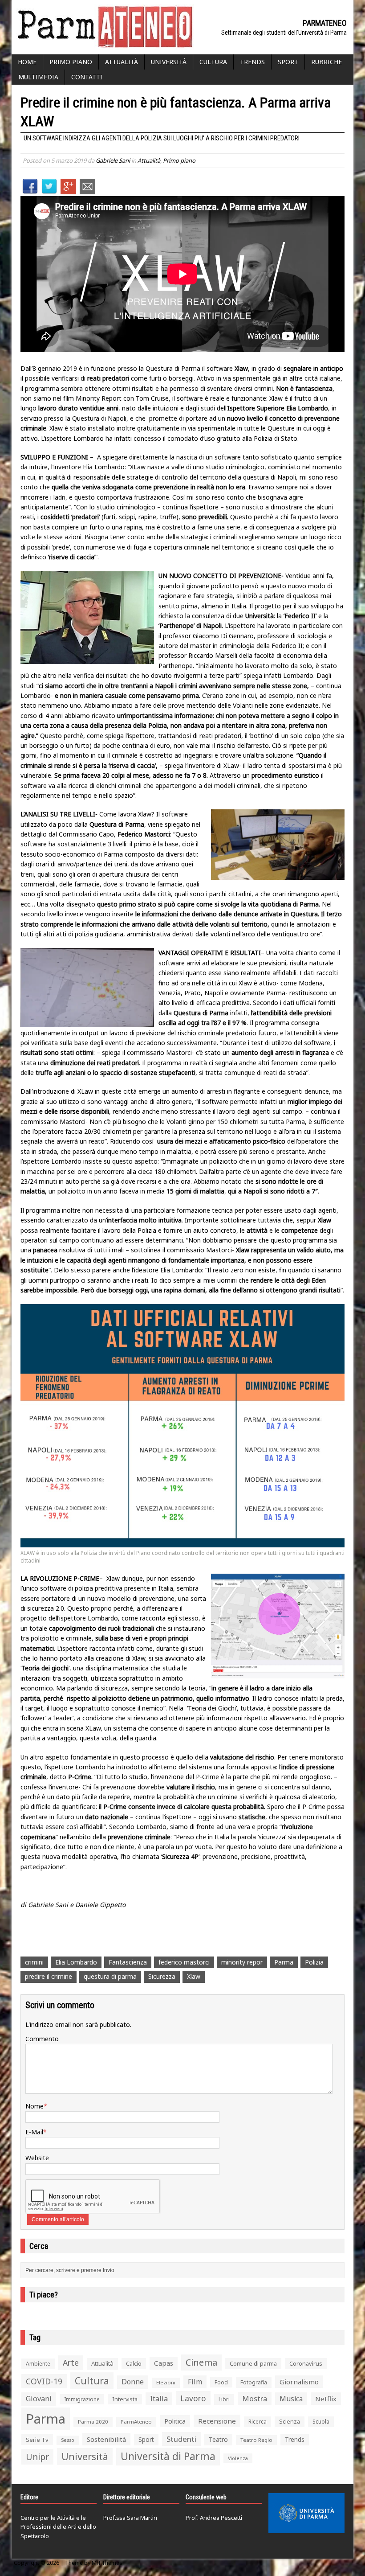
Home (27, 62)
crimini (34, 1962)
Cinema (201, 2362)
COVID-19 (44, 2381)
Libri (224, 2399)
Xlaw (194, 1976)
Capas (164, 2363)
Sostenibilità (106, 2439)
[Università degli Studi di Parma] (306, 2513)
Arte (71, 2363)
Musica (291, 2399)
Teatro (218, 2439)
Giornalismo (299, 2382)
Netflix (326, 2399)
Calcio (134, 2363)
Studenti (181, 2439)
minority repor (242, 1962)
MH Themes (107, 2563)
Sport (288, 62)
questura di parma (110, 1976)
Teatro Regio (256, 2440)
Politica (175, 2421)
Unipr (37, 2457)
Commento (42, 2039)
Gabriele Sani (113, 160)
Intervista (125, 2399)
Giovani (39, 2399)
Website (37, 2158)
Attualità (122, 62)
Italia (159, 2399)
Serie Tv (37, 2440)
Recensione (217, 2421)
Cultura (213, 62)
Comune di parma (253, 2363)
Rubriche (326, 62)
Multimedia (38, 77)
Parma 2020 (93, 2422)
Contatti (87, 77)
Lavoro (193, 2398)
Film (195, 2382)
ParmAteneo (136, 2422)
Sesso (68, 2440)
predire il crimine (49, 1976)
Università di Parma (168, 2456)
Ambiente (38, 2364)
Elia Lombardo (76, 1962)
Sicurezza (162, 1976)
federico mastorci (184, 1962)
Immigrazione (82, 2399)
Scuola (321, 2422)
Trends (252, 62)
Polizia (314, 1962)
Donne (133, 2382)
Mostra (255, 2398)
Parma (284, 1962)
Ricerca (258, 2422)
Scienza (290, 2422)
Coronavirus (306, 2363)
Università (169, 62)
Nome (34, 2106)
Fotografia (254, 2382)
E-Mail (34, 2132)
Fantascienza (128, 1962)
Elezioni (166, 2382)
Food (221, 2382)
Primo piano (71, 62)
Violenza (238, 2458)
